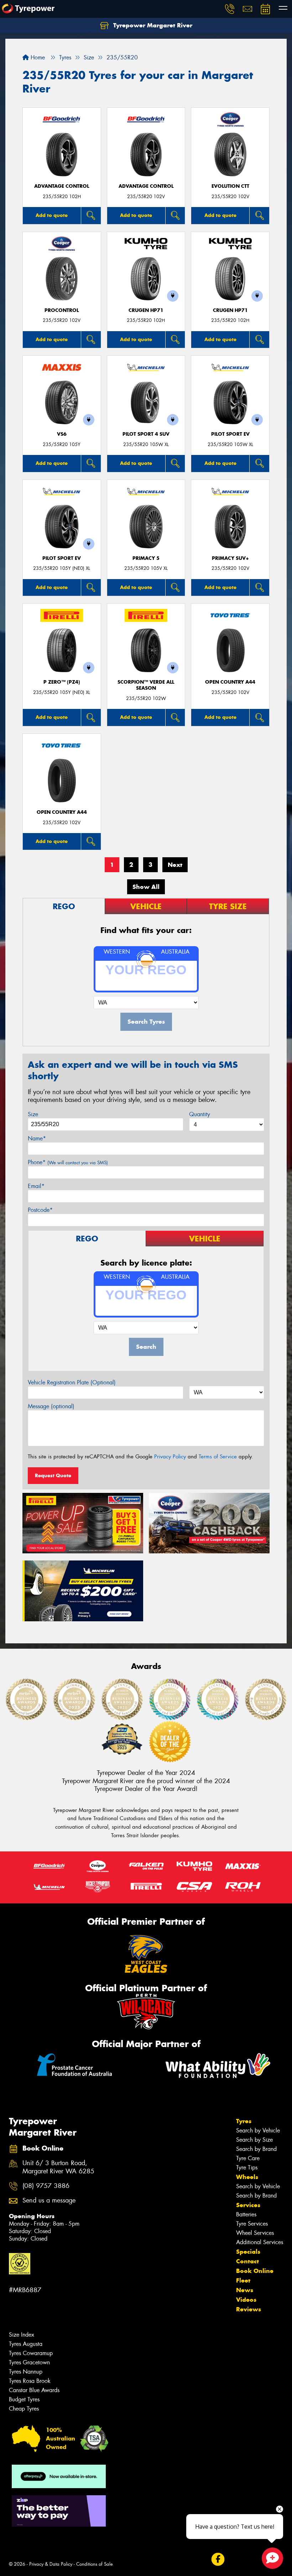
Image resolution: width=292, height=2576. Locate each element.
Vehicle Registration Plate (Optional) (72, 1382)
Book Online (255, 2271)
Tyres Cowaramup (31, 2353)
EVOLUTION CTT (230, 186)
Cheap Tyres (24, 2409)
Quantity (200, 1114)
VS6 (62, 434)
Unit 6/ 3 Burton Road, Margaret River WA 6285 (58, 2167)
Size (33, 1114)
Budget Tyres (24, 2399)
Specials (248, 2252)
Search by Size (254, 2140)
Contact (247, 2261)
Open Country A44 (230, 682)
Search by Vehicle (258, 2130)
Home (37, 57)
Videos (246, 2300)
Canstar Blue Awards (34, 2390)
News (245, 2290)
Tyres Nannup (26, 2372)
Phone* (68, 1162)
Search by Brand (256, 2149)
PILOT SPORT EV (230, 434)
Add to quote (52, 215)
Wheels (247, 2177)
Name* (37, 1138)
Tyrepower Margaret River (152, 25)
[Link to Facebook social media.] (218, 2559)
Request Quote (53, 1475)
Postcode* (40, 1210)
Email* (36, 1186)
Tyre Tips (247, 2167)
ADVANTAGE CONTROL (62, 186)
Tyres (244, 2121)
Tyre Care (248, 2158)
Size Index (22, 2335)
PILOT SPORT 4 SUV (146, 434)
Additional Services (260, 2242)
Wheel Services (255, 2233)
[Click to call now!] (230, 9)
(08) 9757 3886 (46, 2186)
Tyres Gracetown (29, 2362)
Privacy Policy (170, 1457)
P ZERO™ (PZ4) (62, 682)
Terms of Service (218, 1457)
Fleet (243, 2280)
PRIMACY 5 (146, 558)
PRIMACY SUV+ (230, 558)
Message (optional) (51, 1406)
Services (248, 2205)
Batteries (246, 2214)
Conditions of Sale (95, 2564)
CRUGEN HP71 (146, 310)
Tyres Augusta (26, 2344)
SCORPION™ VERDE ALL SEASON (146, 685)
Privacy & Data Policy (51, 2564)
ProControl (62, 310)
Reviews (249, 2309)
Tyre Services (252, 2224)
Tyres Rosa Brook (30, 2381)
